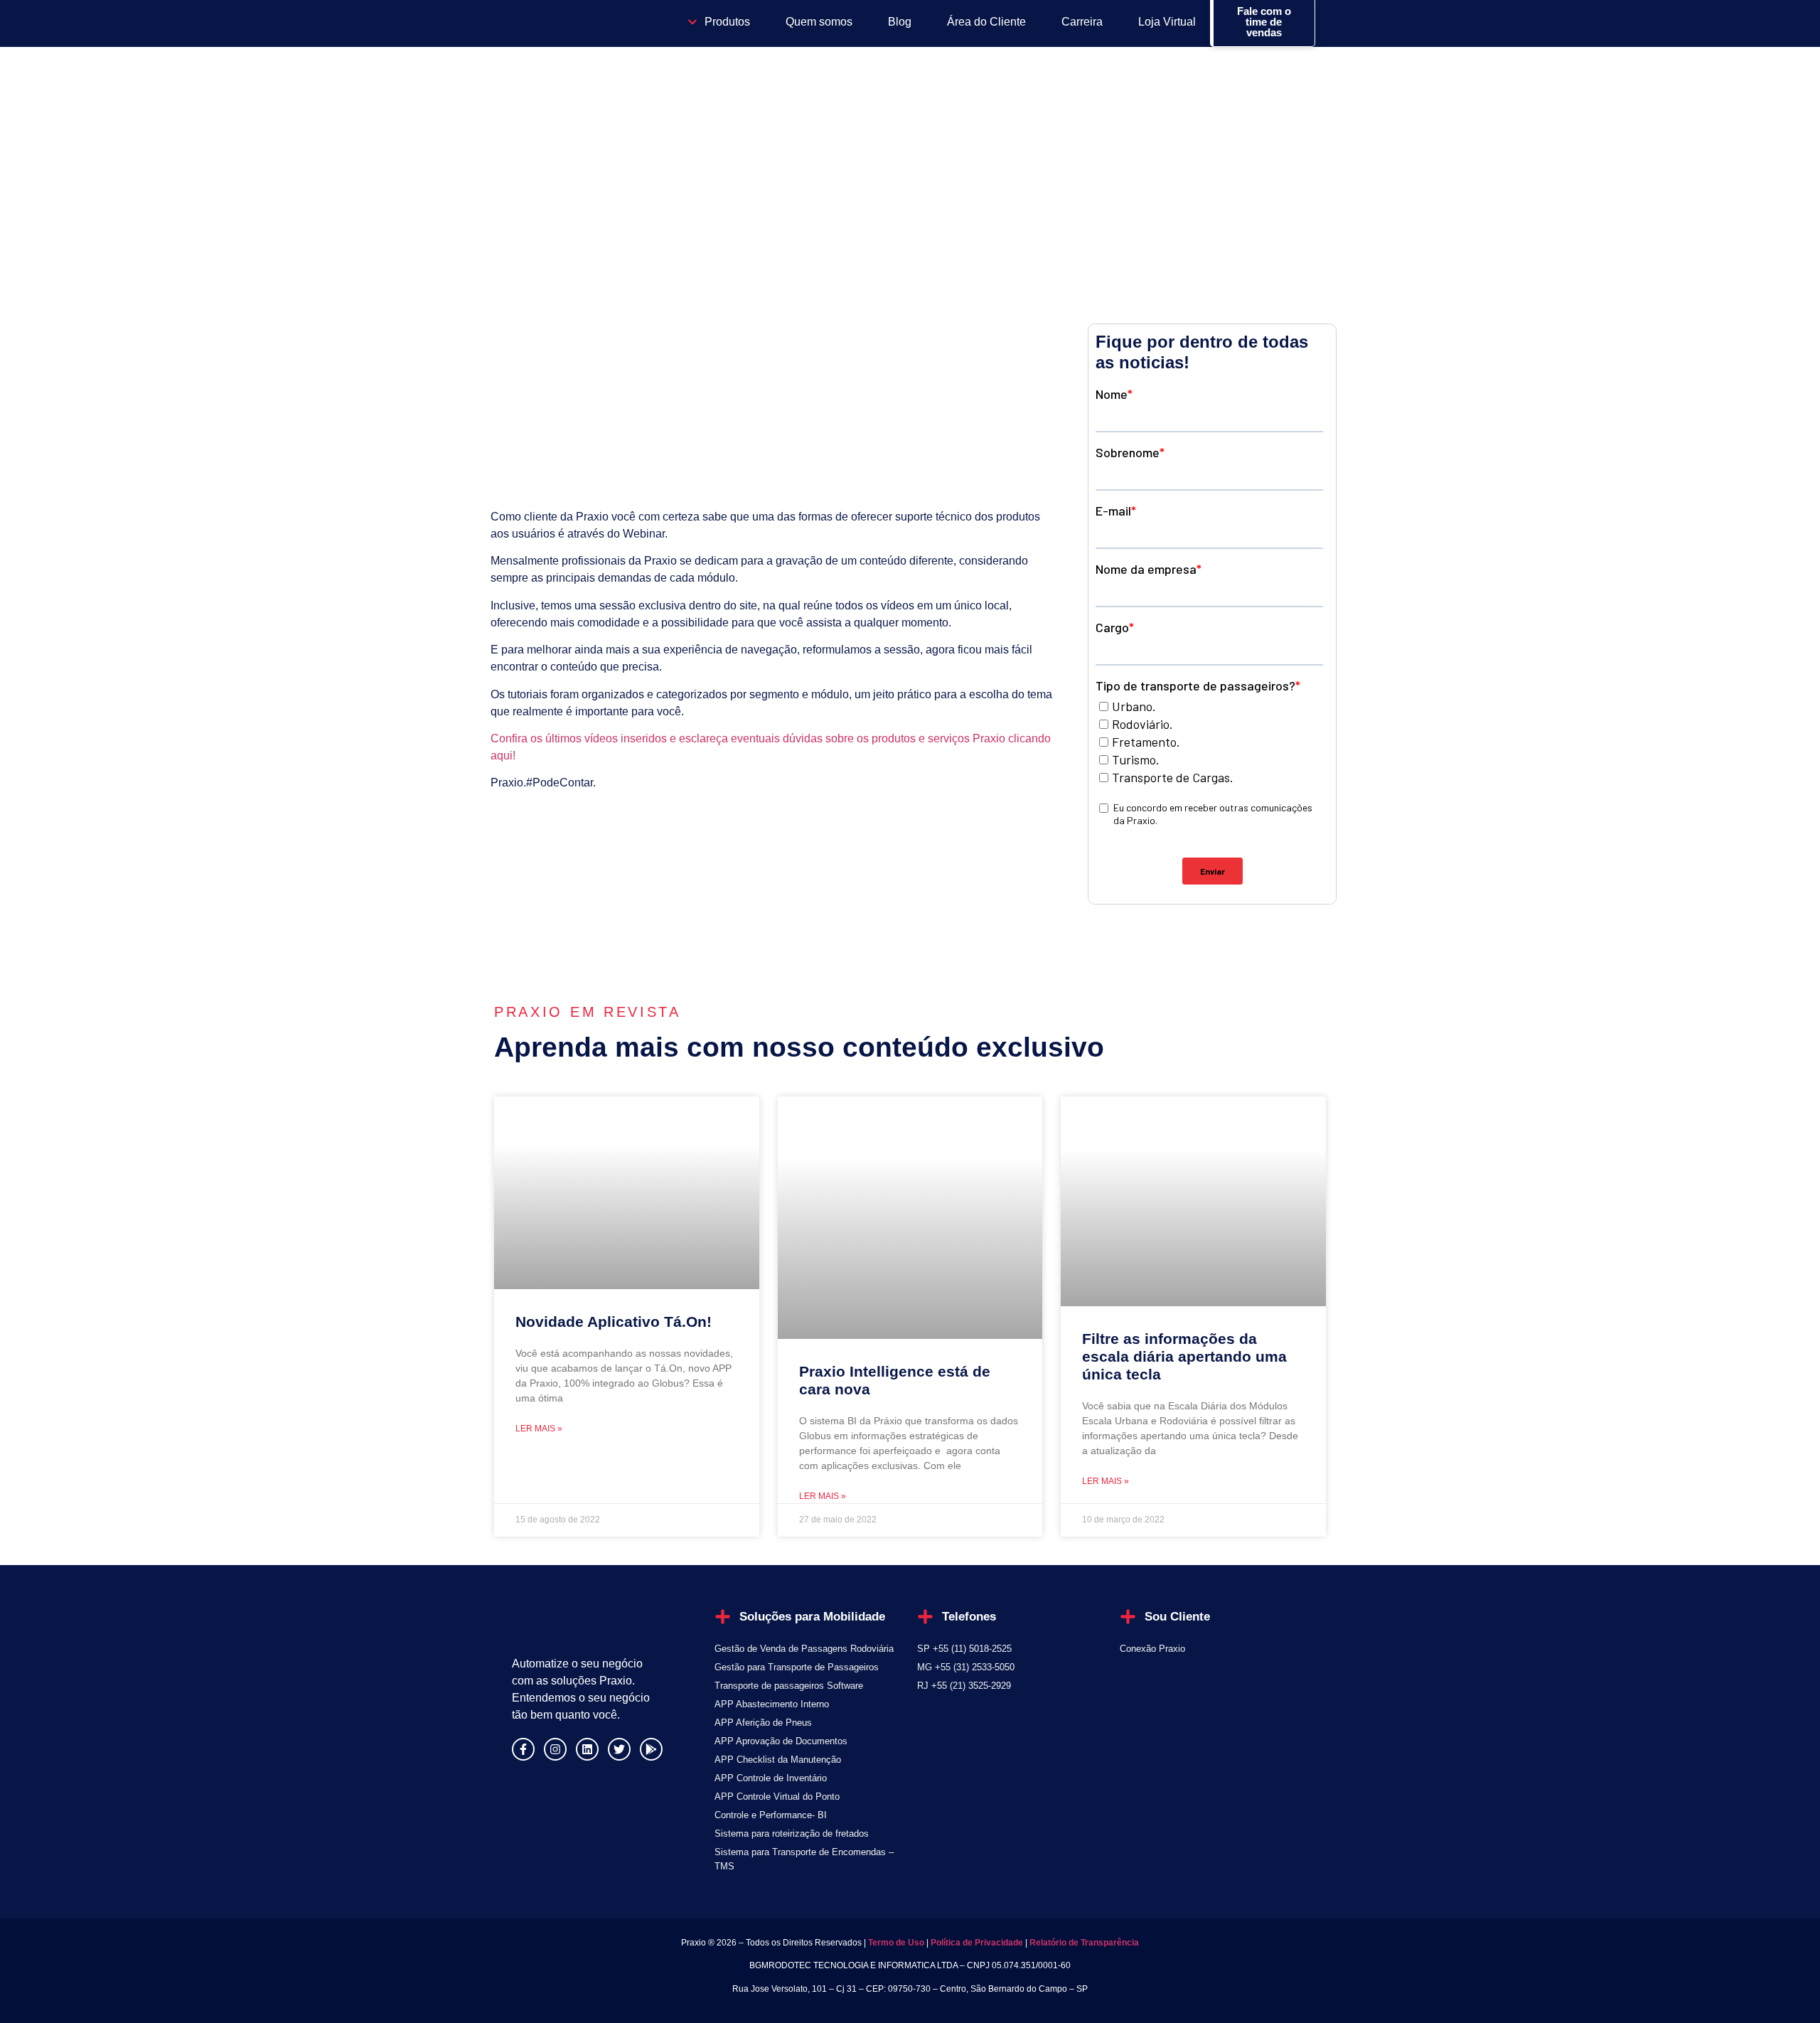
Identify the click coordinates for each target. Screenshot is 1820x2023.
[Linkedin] (587, 1749)
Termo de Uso (895, 1943)
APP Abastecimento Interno (772, 1704)
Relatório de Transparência (1084, 1943)
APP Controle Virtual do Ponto (777, 1797)
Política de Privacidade (977, 1943)
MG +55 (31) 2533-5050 (966, 1667)
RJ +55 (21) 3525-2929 (964, 1686)
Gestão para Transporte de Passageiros (797, 1667)
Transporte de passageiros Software (789, 1686)
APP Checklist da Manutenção (778, 1760)
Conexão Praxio (1152, 1649)
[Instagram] (555, 1749)
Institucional (544, 176)
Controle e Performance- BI (771, 1815)
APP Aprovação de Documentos (781, 1741)
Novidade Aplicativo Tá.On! (614, 1322)
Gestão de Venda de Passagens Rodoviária (804, 1649)
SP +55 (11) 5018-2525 (964, 1649)
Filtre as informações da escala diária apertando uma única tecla (1184, 1356)
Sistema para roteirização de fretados (792, 1833)
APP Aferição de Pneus (763, 1723)
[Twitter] (619, 1749)
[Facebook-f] (523, 1749)
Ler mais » (539, 1429)
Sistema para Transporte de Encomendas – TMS (804, 1859)
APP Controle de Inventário (771, 1778)
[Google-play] (651, 1749)
